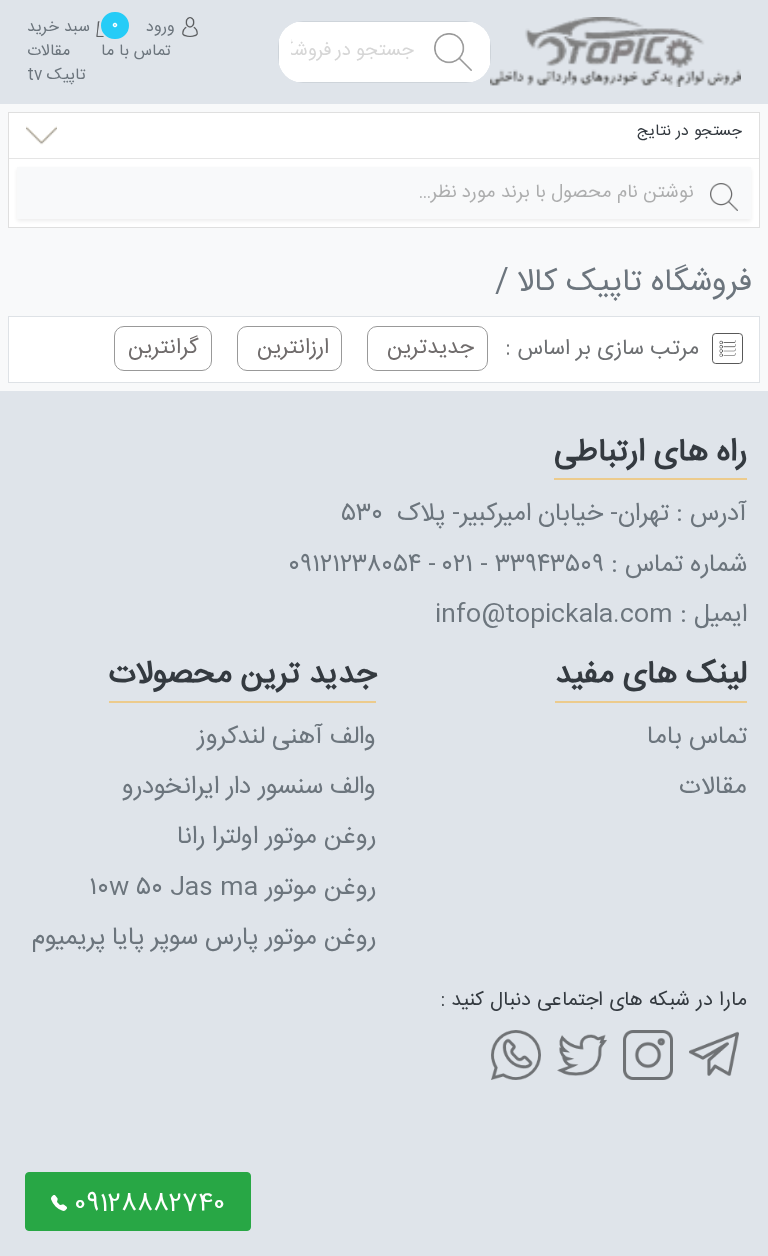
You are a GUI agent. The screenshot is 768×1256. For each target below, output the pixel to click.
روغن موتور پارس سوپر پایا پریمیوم (204, 938)
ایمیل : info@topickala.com (591, 615)
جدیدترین (427, 349)
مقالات (48, 52)
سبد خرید (71, 28)
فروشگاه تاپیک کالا (634, 283)
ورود (163, 28)
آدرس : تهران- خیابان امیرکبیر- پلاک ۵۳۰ (544, 514)
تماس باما (697, 737)
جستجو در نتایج (689, 131)
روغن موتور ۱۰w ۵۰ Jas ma (232, 888)
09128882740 (146, 1204)
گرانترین (163, 349)
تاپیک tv (56, 76)
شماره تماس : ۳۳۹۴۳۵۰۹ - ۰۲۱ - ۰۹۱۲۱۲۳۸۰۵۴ (517, 565)
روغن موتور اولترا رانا (276, 837)
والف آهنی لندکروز (286, 737)
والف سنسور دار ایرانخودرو (249, 787)
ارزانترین (290, 349)
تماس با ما (136, 52)
